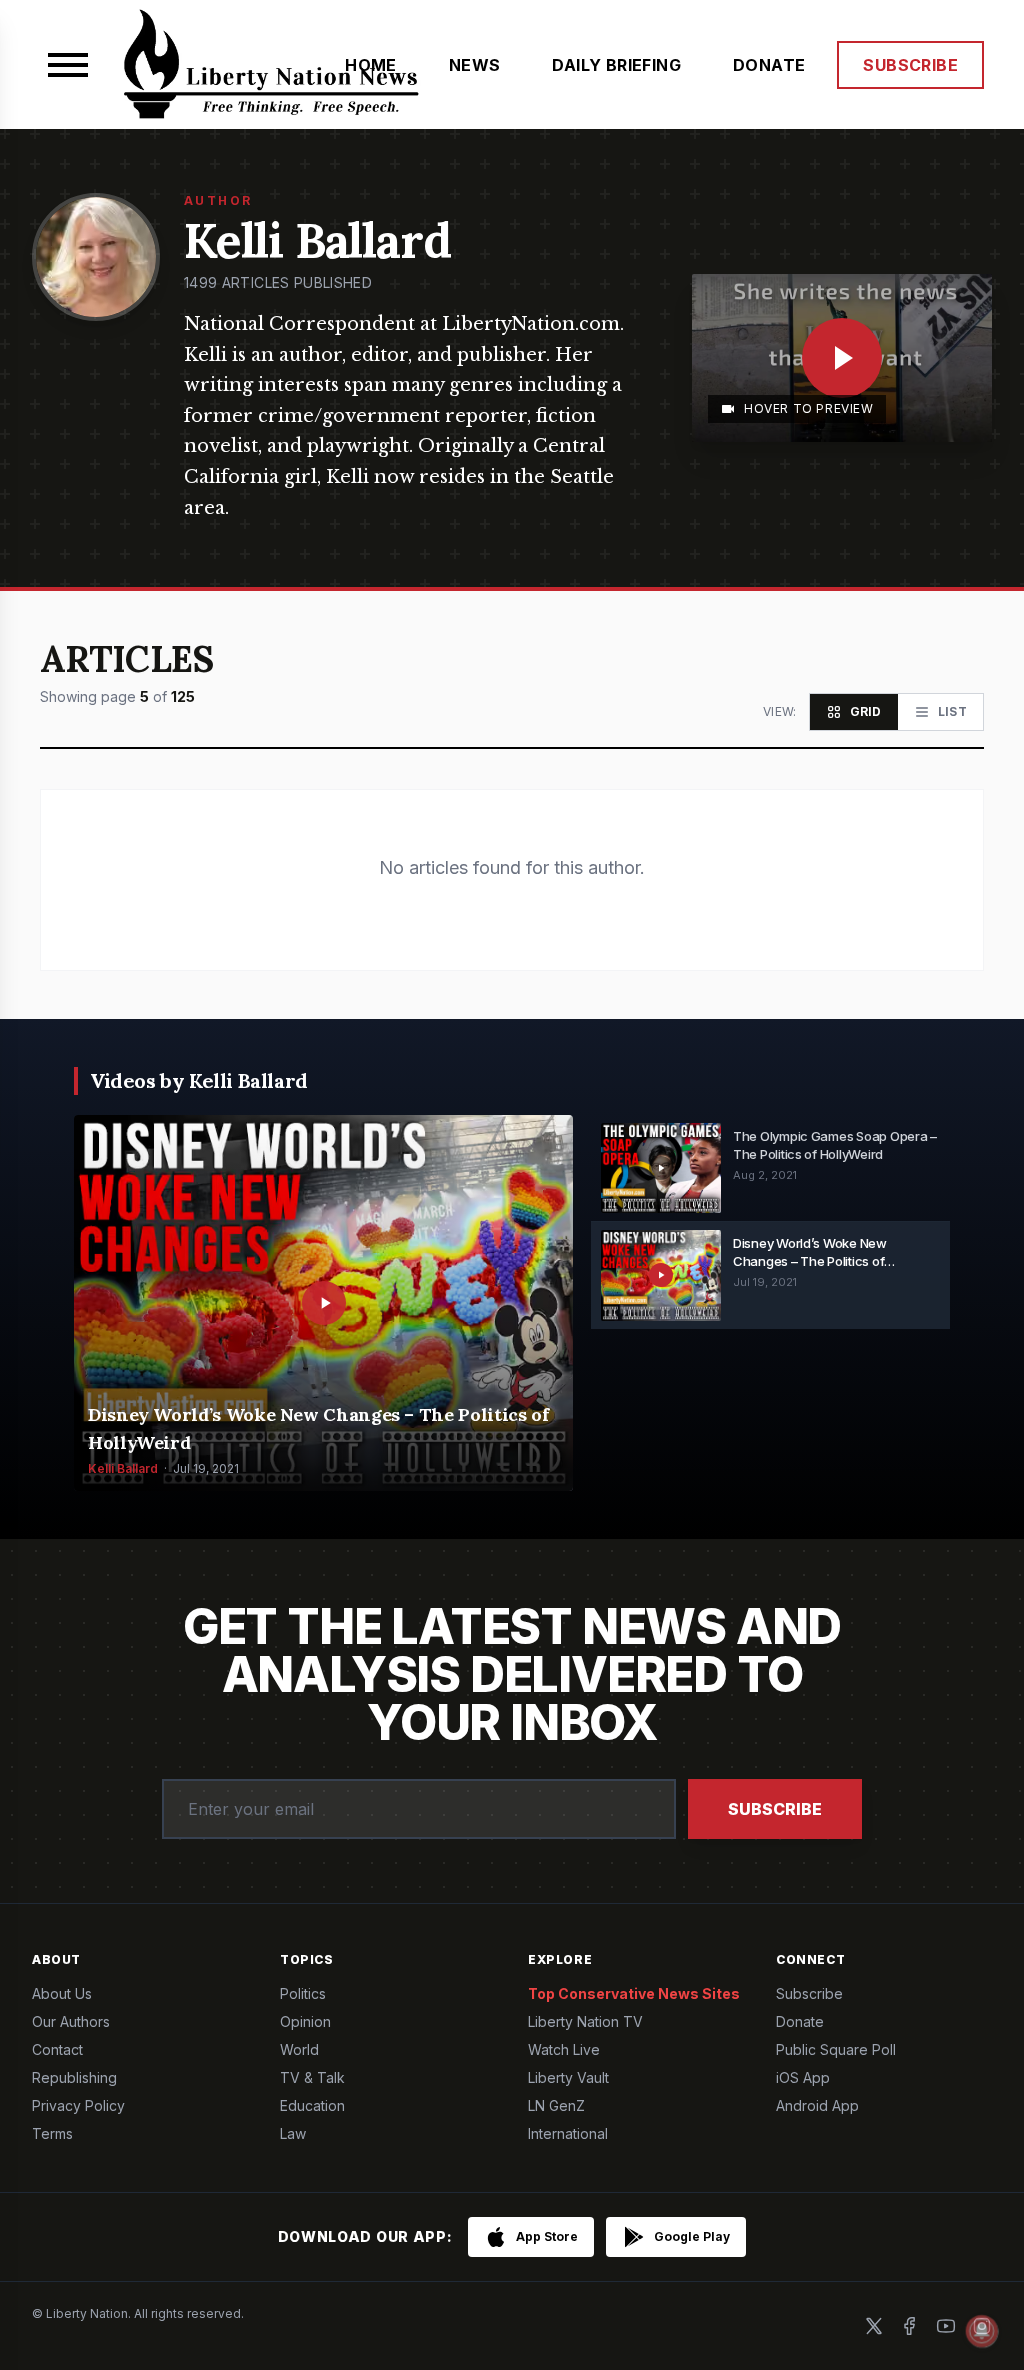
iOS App (803, 2077)
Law (293, 2133)
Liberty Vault (568, 2077)
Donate (800, 2021)
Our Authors (71, 2021)
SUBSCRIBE (910, 65)
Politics (303, 1993)
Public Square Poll (836, 2049)
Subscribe (775, 1809)
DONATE (769, 65)
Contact (57, 2049)
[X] (874, 2326)
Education (312, 2105)
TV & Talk (312, 2077)
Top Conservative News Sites (634, 1993)
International (568, 2133)
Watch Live (564, 2049)
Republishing (74, 2077)
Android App (817, 2105)
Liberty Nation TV (585, 2021)
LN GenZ (556, 2105)
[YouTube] (946, 2326)
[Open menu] (68, 65)
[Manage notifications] (982, 2331)
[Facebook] (910, 2326)
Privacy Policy (78, 2105)
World (299, 2049)
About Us (62, 1993)
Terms (52, 2133)
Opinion (305, 2021)
